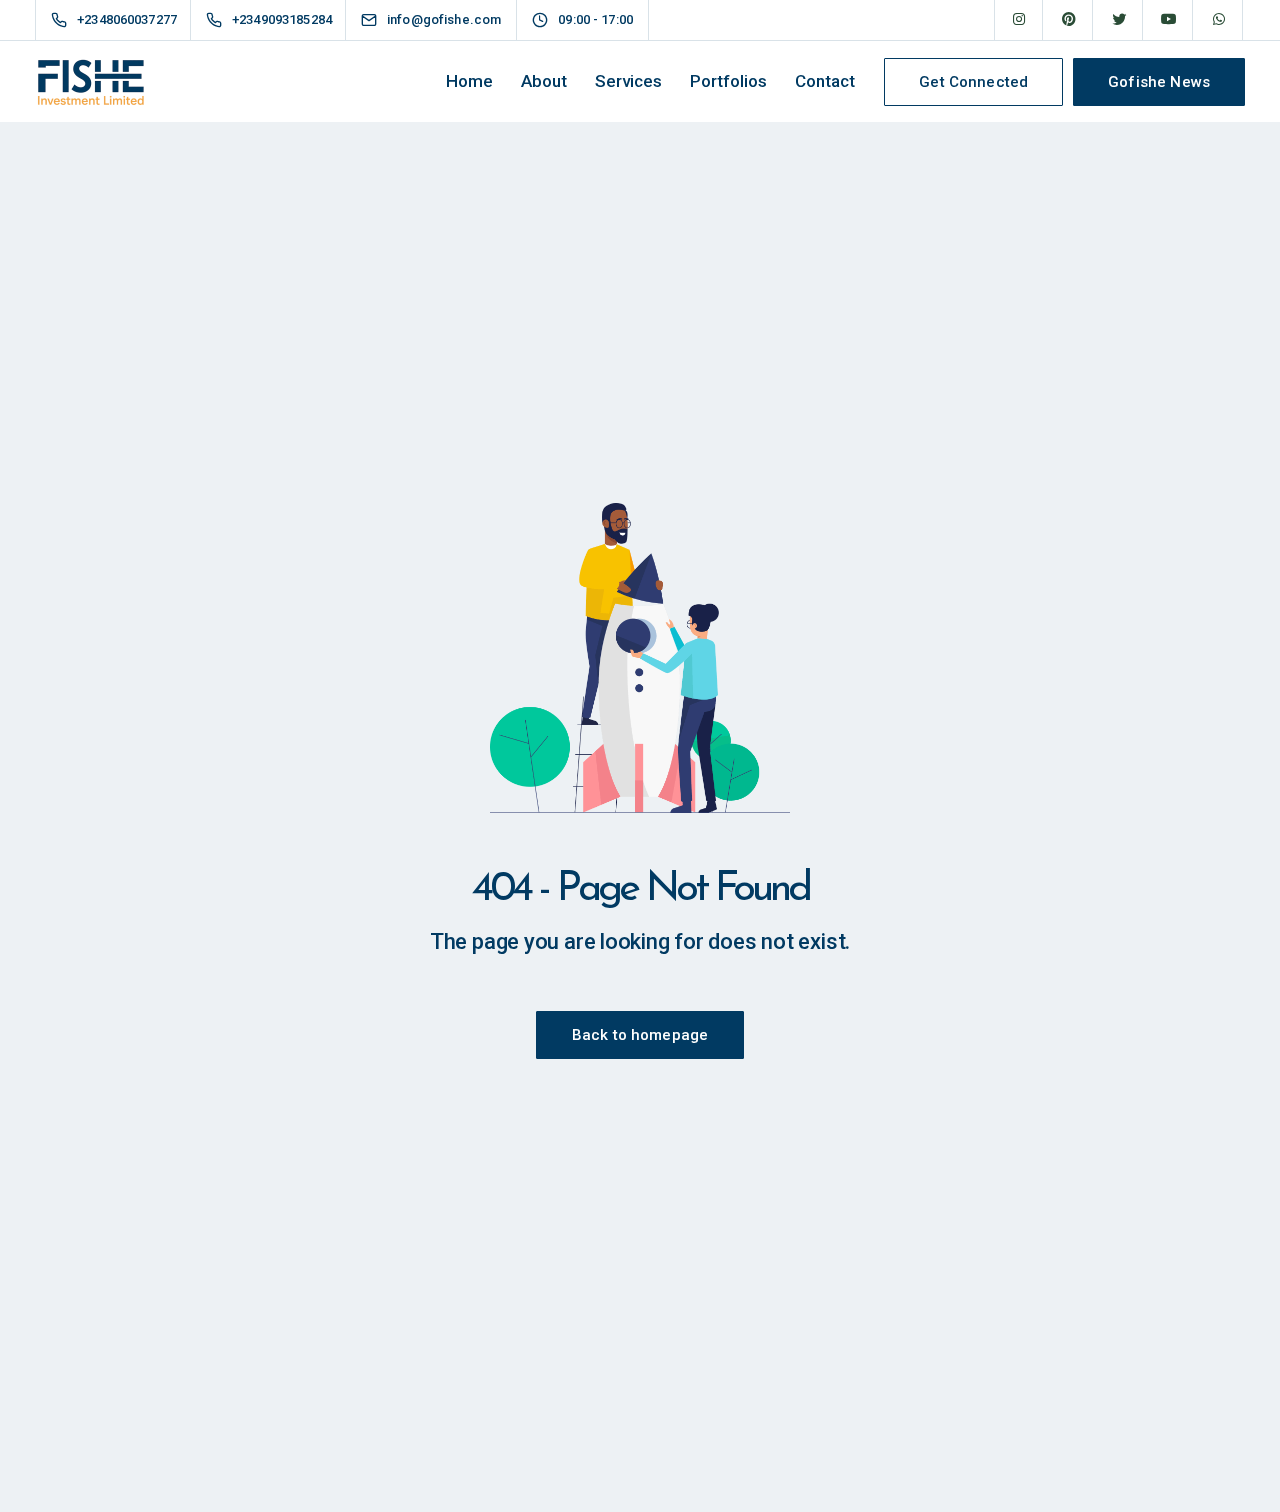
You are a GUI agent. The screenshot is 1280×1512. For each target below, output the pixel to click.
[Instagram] (1019, 20)
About (544, 81)
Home (469, 81)
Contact (825, 81)
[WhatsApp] (1219, 20)
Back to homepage (640, 1035)
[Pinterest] (1069, 20)
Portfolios (728, 81)
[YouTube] (1169, 20)
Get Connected (973, 82)
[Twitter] (1119, 20)
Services (628, 81)
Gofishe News (1159, 82)
